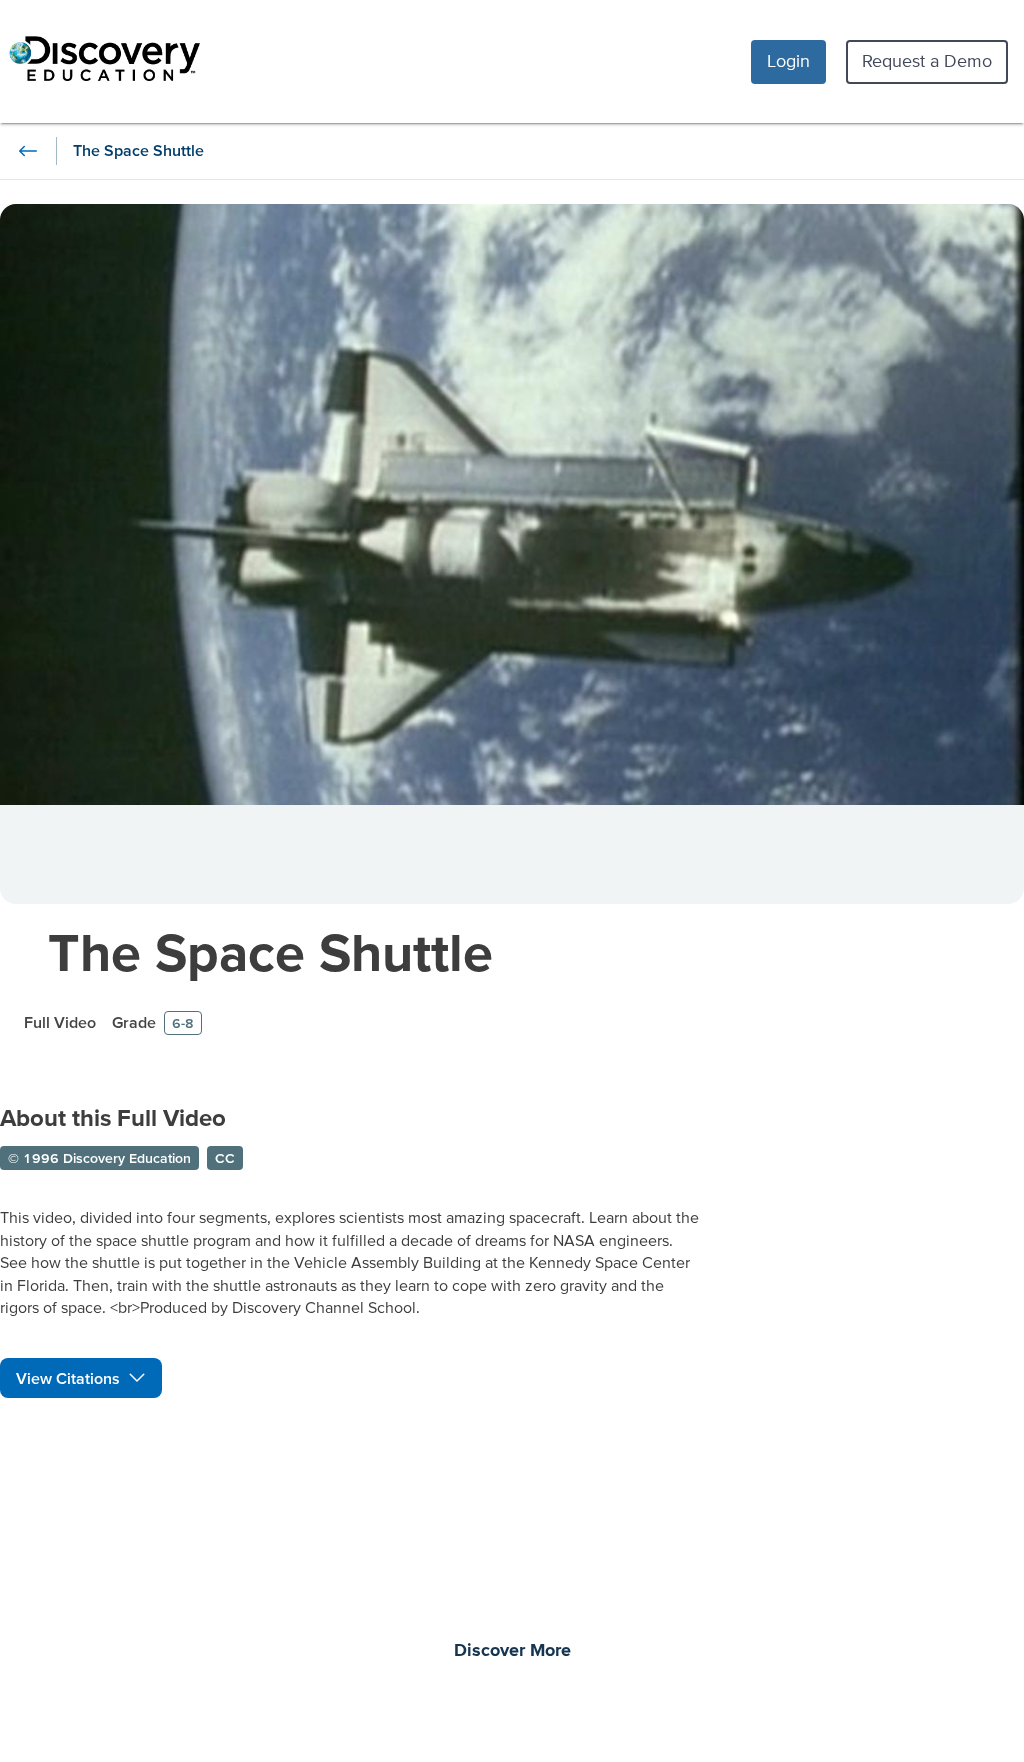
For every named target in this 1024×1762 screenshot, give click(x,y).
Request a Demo (927, 60)
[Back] (28, 151)
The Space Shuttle (270, 951)
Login (788, 60)
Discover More (512, 1651)
